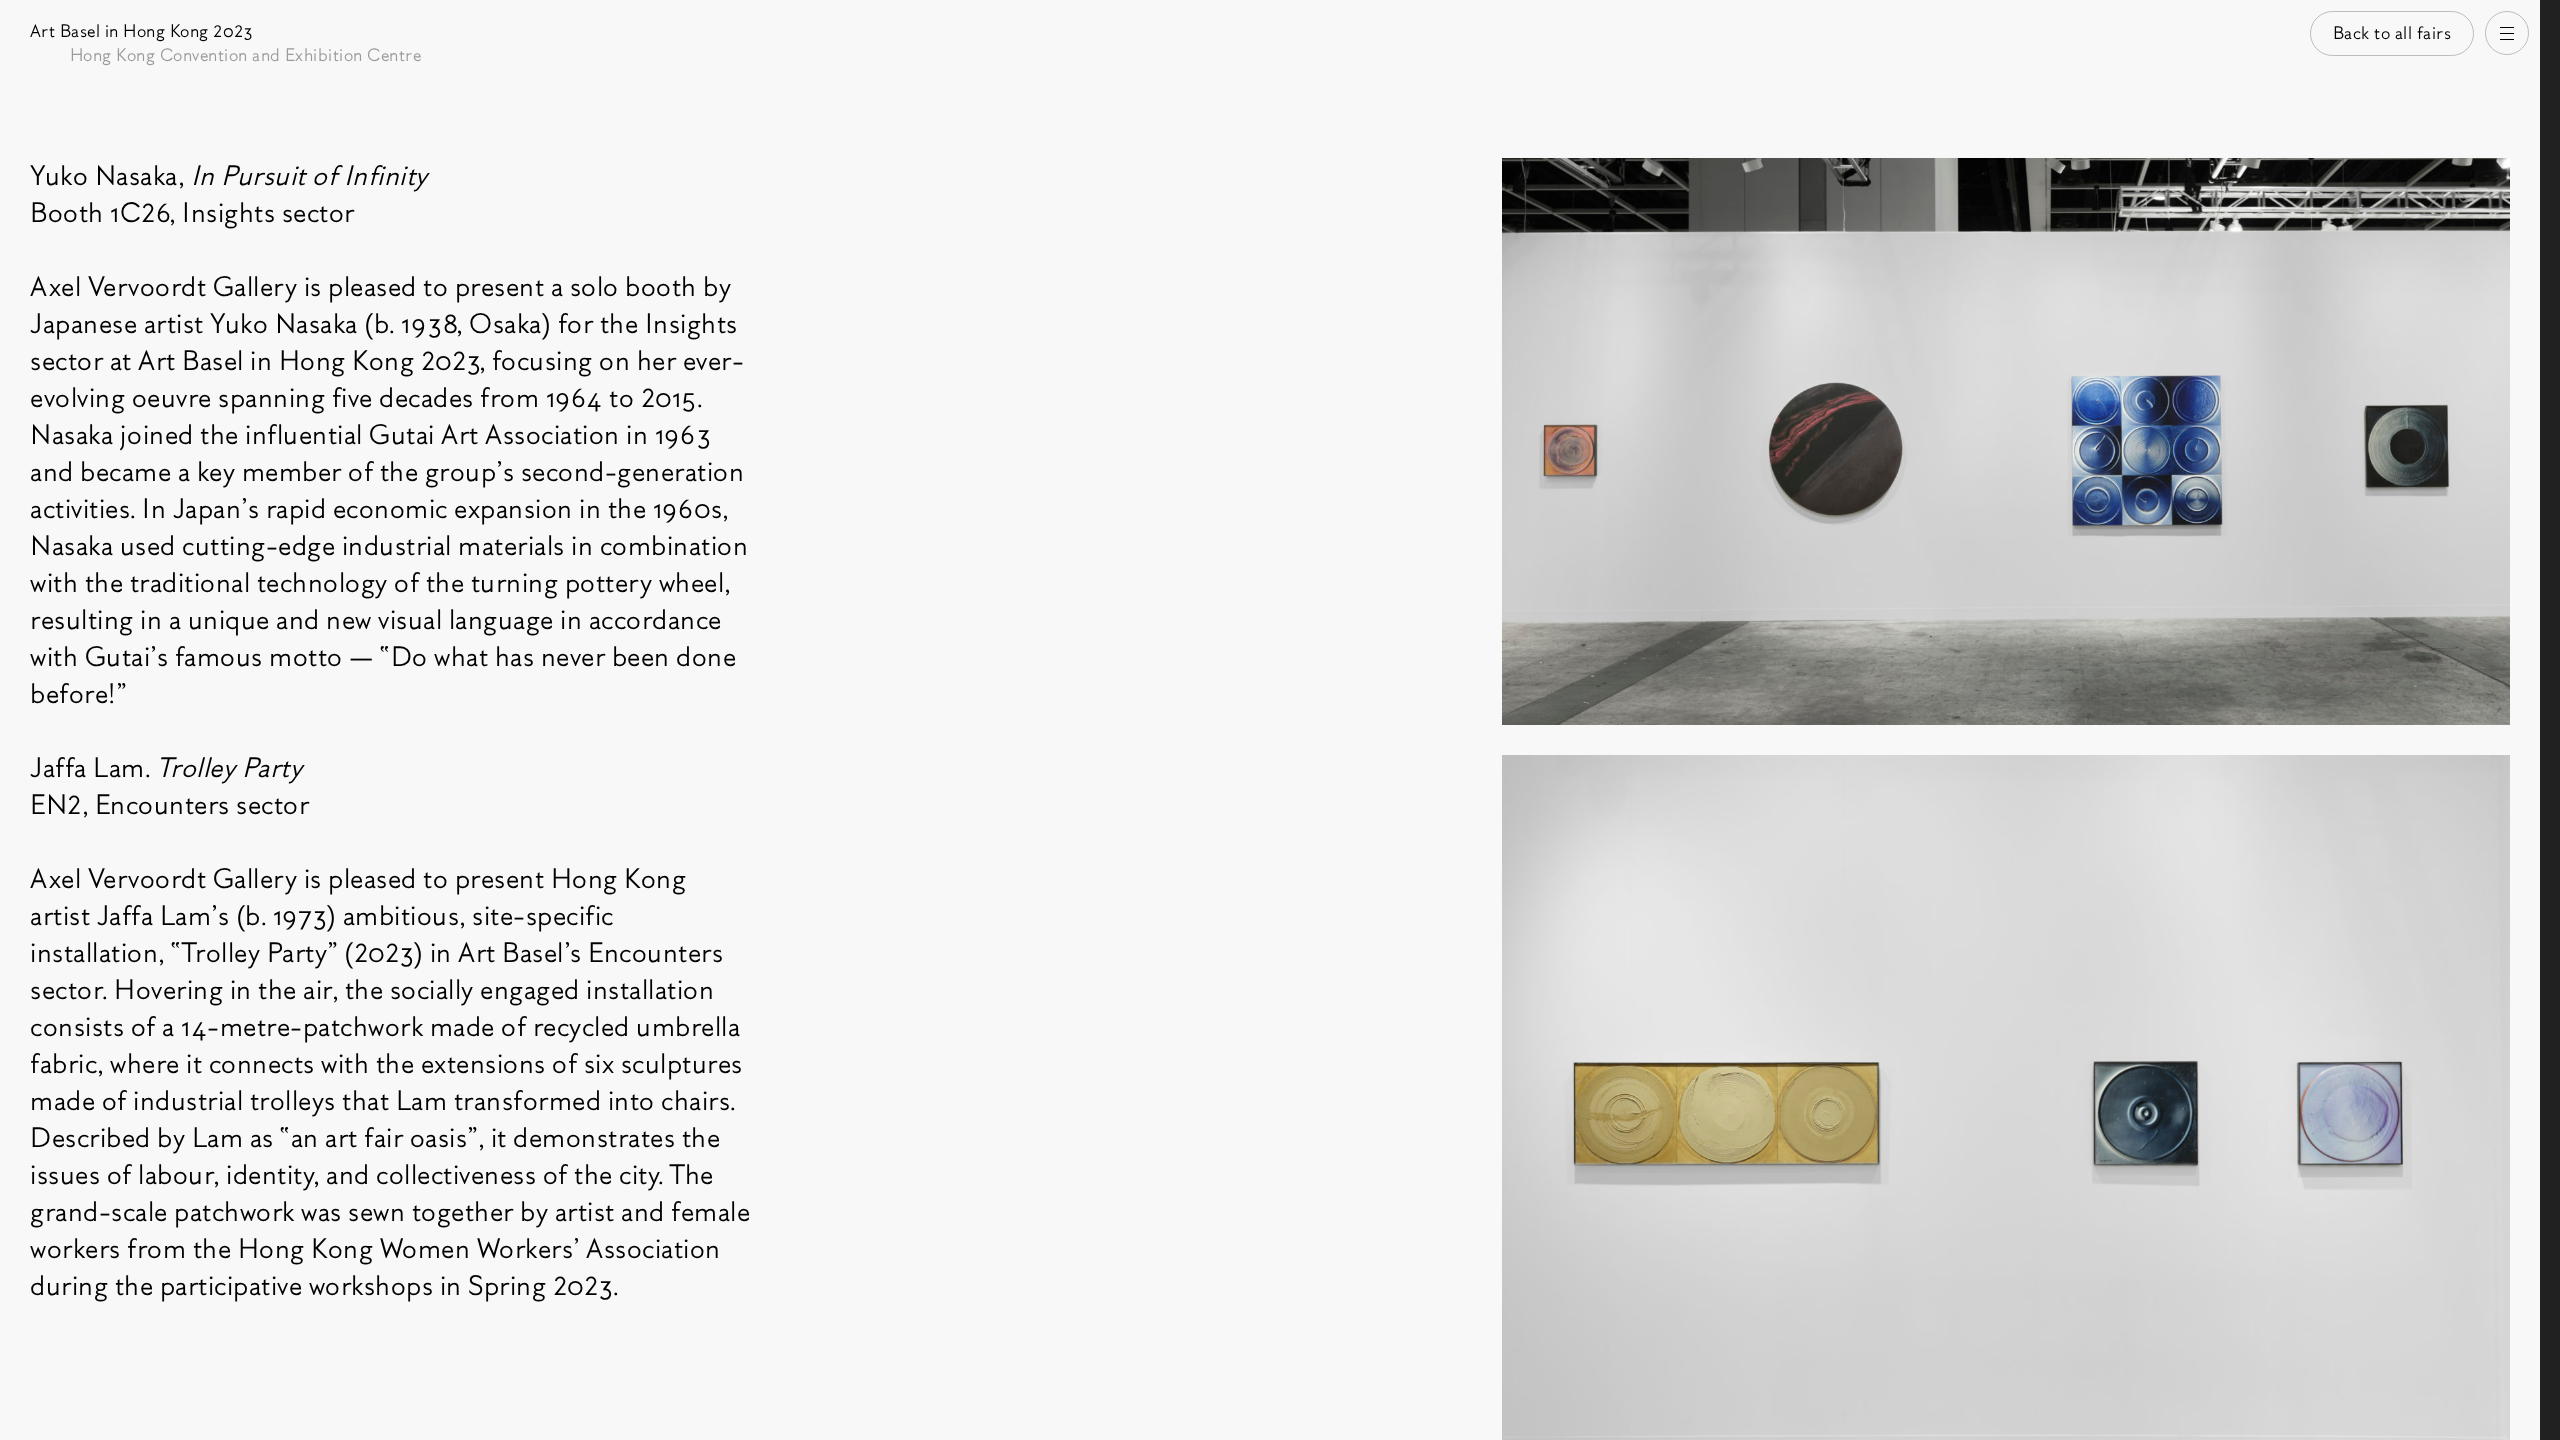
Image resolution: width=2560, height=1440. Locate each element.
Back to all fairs (2392, 33)
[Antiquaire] (2550, 720)
